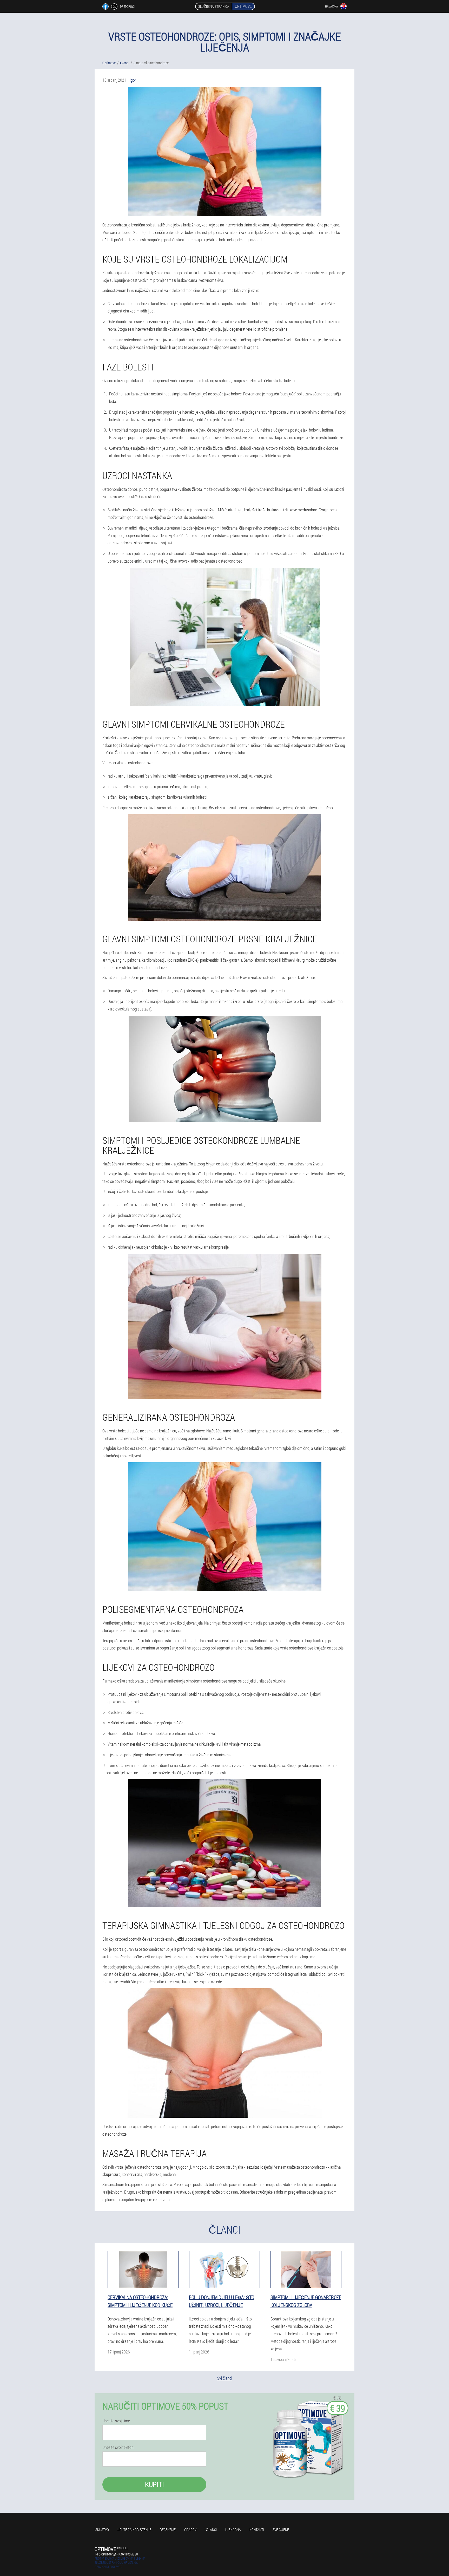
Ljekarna (233, 2530)
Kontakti (257, 2530)
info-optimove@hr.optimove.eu (116, 2554)
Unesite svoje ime (116, 2421)
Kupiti (154, 2484)
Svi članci (225, 2378)
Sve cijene (281, 2530)
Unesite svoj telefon (118, 2447)
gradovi (191, 2530)
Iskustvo (102, 2530)
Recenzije (168, 2530)
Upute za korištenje (134, 2530)
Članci (211, 2530)
